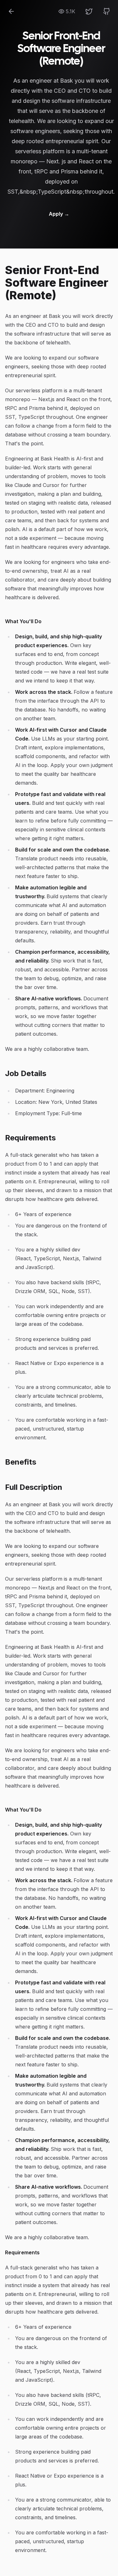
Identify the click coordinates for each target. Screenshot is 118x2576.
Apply (59, 214)
